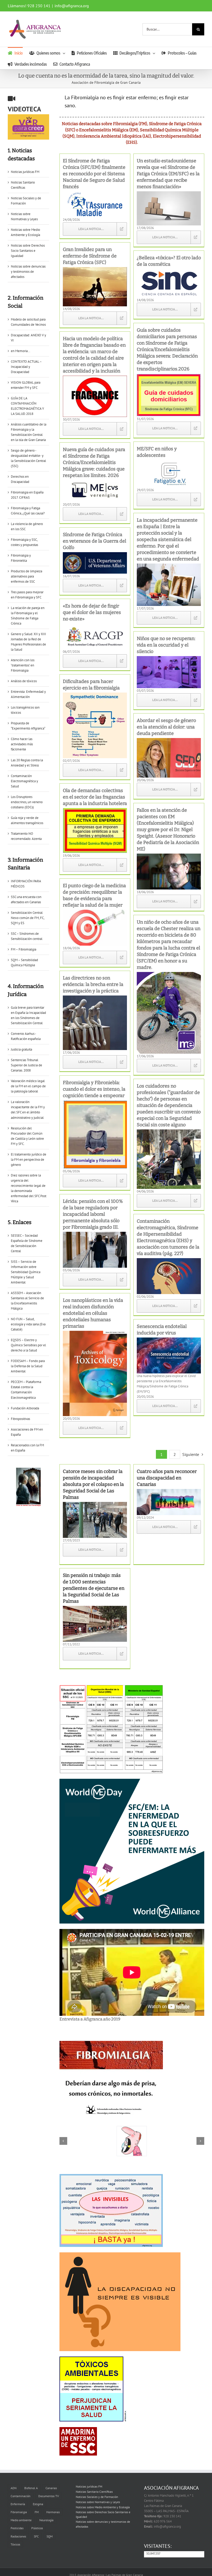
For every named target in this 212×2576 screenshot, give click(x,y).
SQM (50, 2528)
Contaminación (21, 2488)
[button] (63, 2133)
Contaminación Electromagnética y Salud (24, 781)
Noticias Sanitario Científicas (94, 2484)
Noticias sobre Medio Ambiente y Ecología (103, 2499)
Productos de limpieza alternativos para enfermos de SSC (26, 576)
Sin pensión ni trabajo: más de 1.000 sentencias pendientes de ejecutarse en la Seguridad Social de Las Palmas (94, 1580)
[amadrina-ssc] (78, 2433)
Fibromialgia (19, 2504)
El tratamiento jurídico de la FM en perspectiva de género (29, 1160)
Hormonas (53, 2504)
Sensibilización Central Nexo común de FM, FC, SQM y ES (28, 918)
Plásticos (37, 2520)
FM (37, 2504)
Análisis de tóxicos (24, 681)
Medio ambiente (21, 2512)
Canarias (51, 2480)
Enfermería (18, 2496)
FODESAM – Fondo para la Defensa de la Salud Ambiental (28, 1366)
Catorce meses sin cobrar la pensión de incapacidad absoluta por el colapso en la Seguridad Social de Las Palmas (93, 1476)
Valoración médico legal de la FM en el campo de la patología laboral (28, 1086)
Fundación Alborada (25, 1408)
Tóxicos (15, 2536)
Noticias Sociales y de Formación (97, 2489)
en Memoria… (21, 351)
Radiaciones (18, 2528)
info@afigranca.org (72, 6)
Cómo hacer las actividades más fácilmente (22, 744)
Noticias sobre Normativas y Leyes (98, 2494)
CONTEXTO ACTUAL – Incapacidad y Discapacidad (26, 367)
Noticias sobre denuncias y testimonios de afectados (28, 272)
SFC (36, 2528)
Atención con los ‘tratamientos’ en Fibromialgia (23, 665)
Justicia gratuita (21, 1049)
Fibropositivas (20, 1419)
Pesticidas (17, 2520)
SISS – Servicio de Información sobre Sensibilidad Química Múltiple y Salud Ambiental (26, 1272)
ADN (14, 2480)
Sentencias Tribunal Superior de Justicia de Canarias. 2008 (26, 1065)
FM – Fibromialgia (24, 949)
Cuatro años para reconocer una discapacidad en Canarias (167, 1470)
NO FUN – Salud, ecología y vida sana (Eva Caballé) (28, 1324)
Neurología (46, 2512)
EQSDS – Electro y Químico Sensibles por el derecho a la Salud (28, 1345)
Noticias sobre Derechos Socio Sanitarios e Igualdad (28, 251)
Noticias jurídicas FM (25, 172)
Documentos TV (49, 2488)
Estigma (38, 2496)
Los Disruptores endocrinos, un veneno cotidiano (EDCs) (27, 802)
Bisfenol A (31, 2480)
